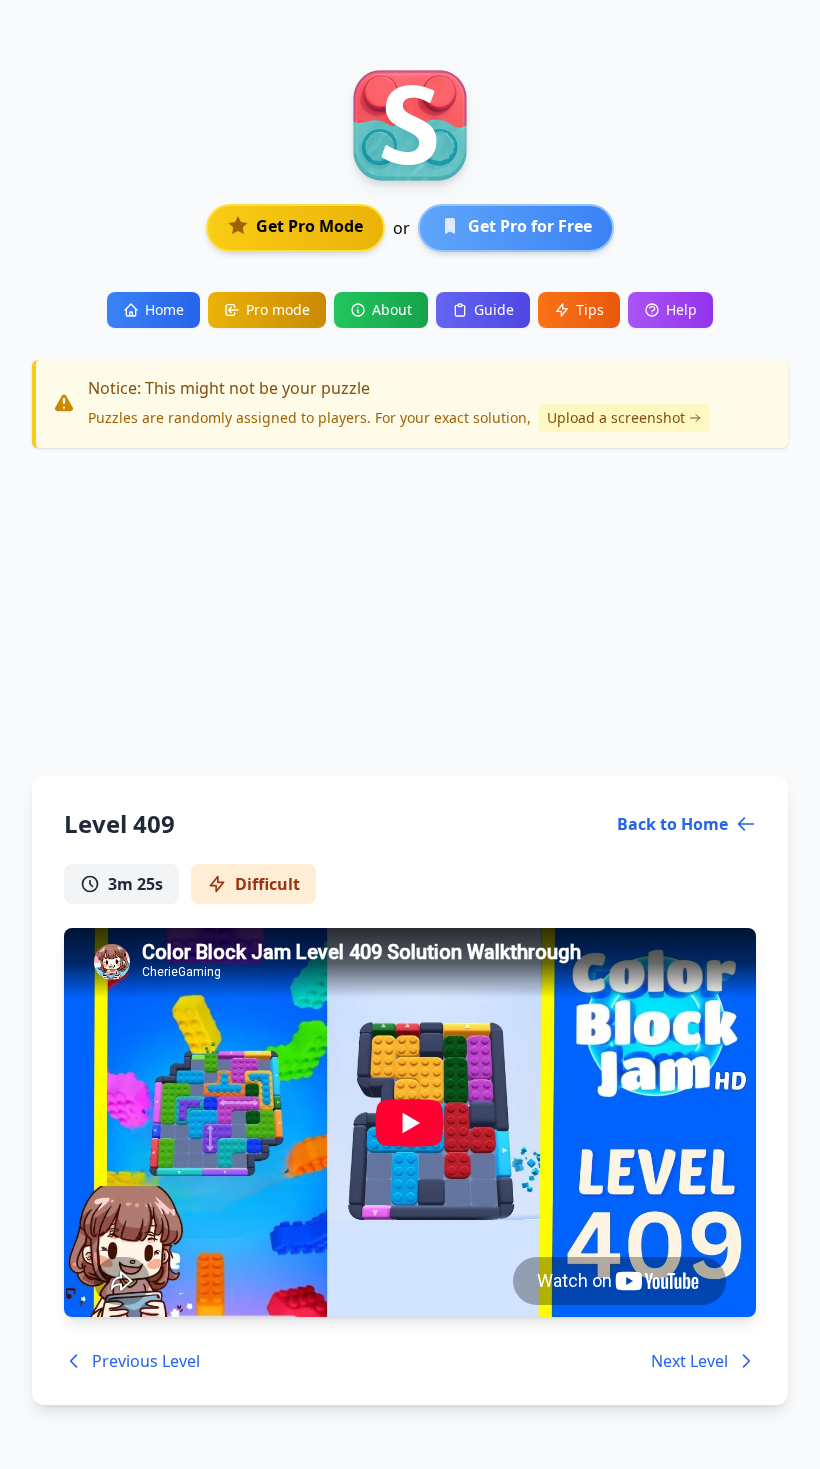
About (392, 309)
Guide (494, 309)
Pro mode (278, 309)
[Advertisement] (410, 612)
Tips (590, 309)
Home (164, 309)
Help (681, 309)
